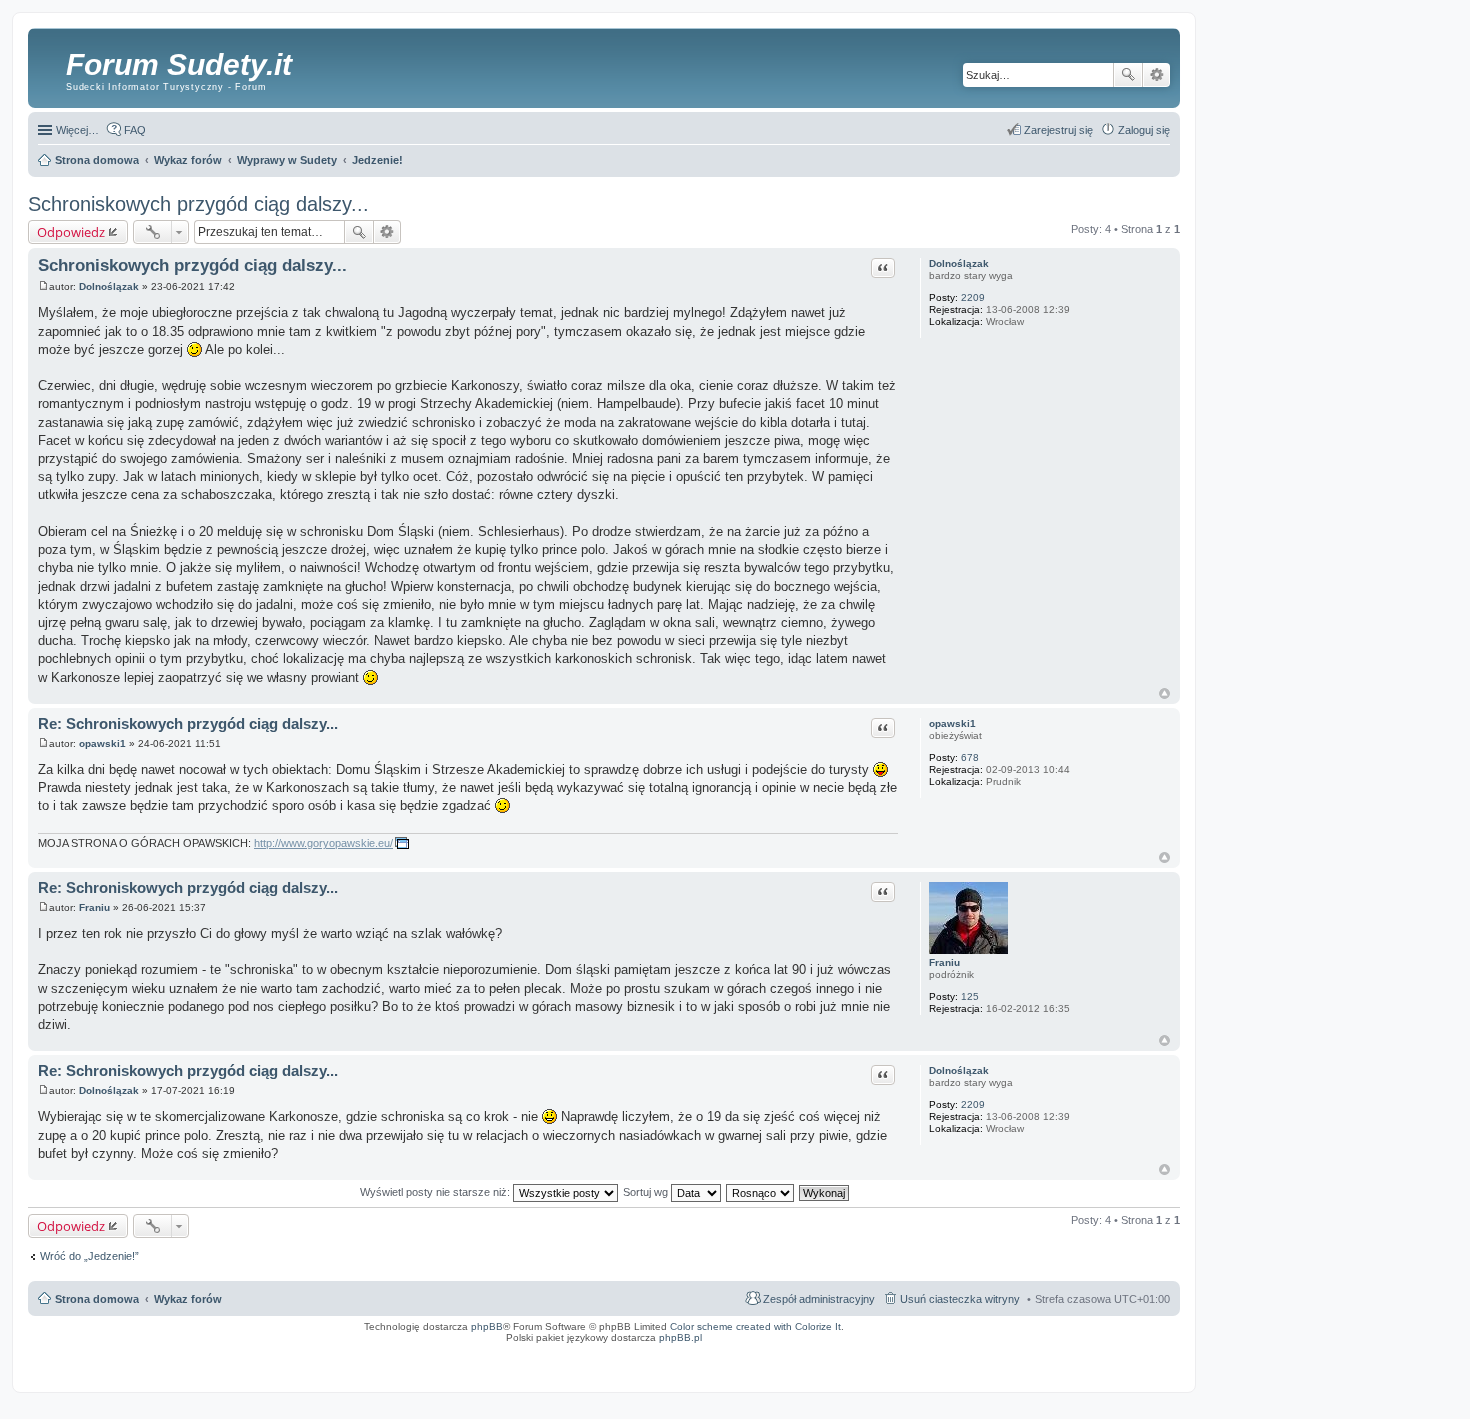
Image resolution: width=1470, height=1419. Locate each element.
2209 (973, 297)
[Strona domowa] (49, 65)
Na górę (1164, 693)
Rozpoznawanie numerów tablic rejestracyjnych (1120, 1351)
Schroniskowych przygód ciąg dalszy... (198, 204)
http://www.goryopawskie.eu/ (323, 843)
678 (970, 757)
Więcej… (77, 130)
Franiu (944, 962)
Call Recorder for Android (959, 1351)
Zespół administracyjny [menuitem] (819, 1299)
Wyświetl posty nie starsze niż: (436, 1192)
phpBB (487, 1326)
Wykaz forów (188, 1299)
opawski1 (952, 723)
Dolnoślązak (959, 263)
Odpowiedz (71, 232)
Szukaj (1128, 75)
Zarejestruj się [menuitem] (1058, 130)
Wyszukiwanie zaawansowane (1156, 75)
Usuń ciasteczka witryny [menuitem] (960, 1299)
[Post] (43, 286)
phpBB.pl (680, 1337)
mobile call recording (1154, 1357)
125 (970, 996)
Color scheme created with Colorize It (755, 1326)
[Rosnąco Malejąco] (761, 1192)
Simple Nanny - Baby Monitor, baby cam (873, 1351)
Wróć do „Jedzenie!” (89, 1256)
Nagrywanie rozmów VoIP (1026, 1351)
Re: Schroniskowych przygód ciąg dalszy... (188, 723)
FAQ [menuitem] (135, 130)
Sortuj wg (647, 1192)
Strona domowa (97, 1299)
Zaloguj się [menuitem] (1144, 130)
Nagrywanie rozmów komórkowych (1083, 1357)
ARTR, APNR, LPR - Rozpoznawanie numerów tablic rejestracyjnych (731, 1351)
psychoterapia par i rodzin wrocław (1136, 1363)
